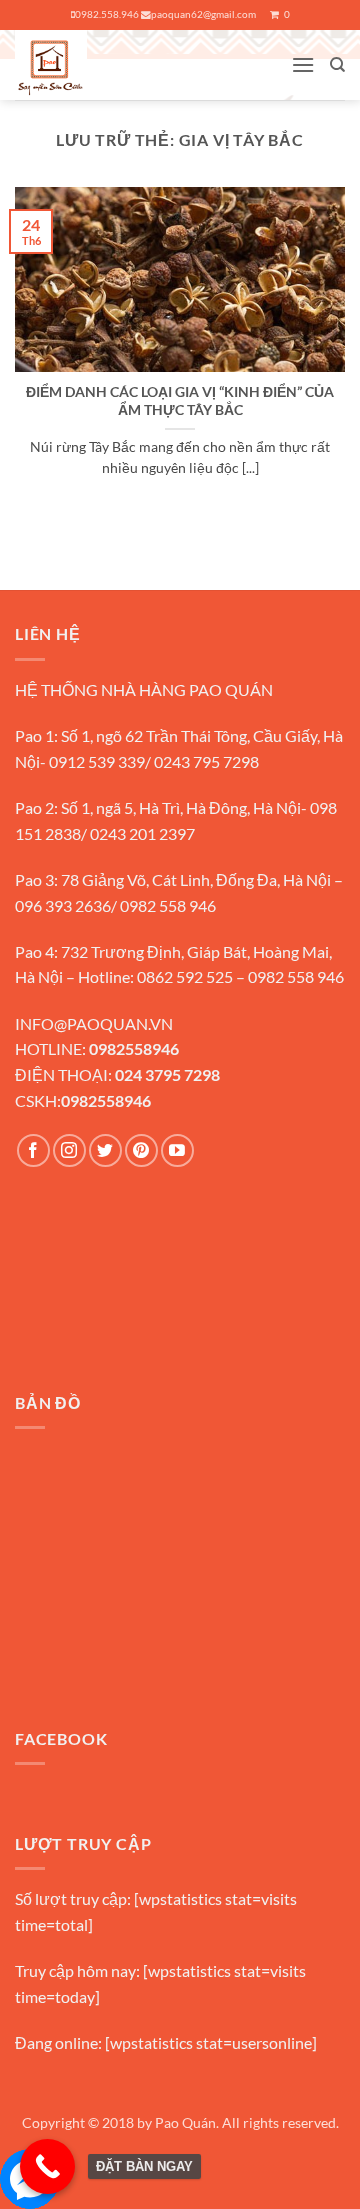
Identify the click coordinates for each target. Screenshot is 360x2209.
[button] (303, 64)
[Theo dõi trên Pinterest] (141, 1150)
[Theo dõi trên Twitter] (105, 1150)
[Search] (337, 65)
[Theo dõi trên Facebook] (33, 1150)
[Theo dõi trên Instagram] (69, 1150)
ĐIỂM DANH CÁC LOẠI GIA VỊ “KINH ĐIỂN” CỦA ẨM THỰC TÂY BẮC (180, 401)
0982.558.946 (107, 14)
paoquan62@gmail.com (203, 14)
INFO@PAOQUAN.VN (94, 1023)
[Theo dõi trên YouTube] (177, 1150)
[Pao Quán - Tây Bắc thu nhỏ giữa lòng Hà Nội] (90, 65)
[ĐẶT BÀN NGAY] (47, 2166)
